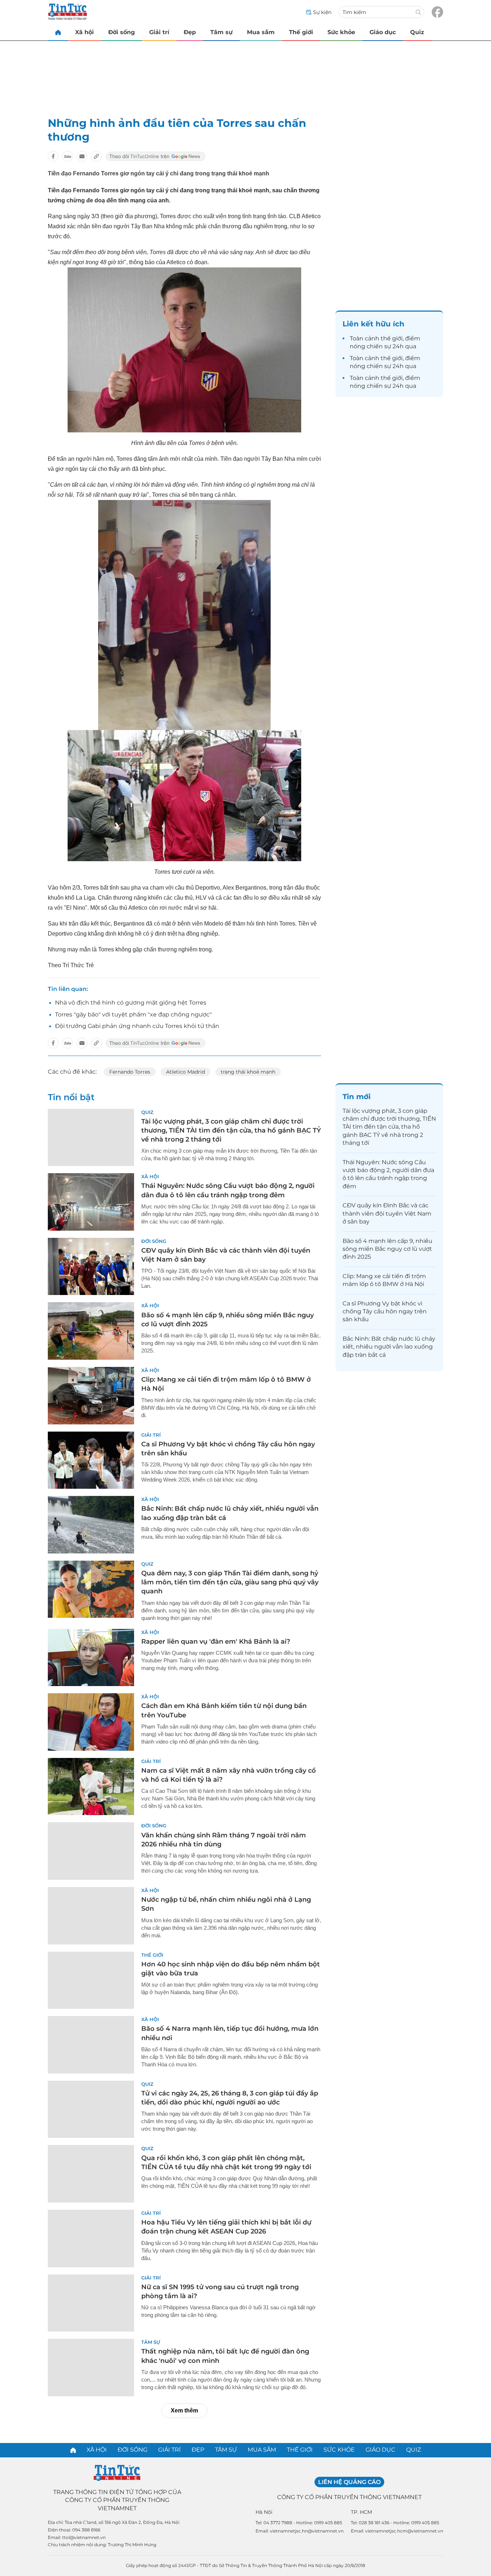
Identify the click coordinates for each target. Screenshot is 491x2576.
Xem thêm (184, 2410)
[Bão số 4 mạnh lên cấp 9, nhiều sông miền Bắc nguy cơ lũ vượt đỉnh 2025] (91, 1331)
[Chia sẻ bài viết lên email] (82, 156)
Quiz (417, 32)
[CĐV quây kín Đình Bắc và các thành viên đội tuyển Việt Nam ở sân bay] (91, 1267)
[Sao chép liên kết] (96, 156)
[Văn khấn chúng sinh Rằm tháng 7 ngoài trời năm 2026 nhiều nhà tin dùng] (91, 1851)
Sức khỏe (341, 32)
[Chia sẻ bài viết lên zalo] (68, 156)
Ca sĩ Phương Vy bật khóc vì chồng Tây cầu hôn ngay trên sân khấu (385, 1312)
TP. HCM (361, 2512)
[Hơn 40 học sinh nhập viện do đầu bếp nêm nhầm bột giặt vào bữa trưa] (91, 1980)
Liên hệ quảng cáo (349, 2482)
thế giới (392, 338)
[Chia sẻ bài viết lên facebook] (53, 156)
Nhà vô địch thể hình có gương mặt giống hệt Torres (131, 1003)
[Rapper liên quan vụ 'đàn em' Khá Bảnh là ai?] (91, 1658)
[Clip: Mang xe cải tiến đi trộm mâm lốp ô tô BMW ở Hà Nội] (91, 1396)
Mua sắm (261, 32)
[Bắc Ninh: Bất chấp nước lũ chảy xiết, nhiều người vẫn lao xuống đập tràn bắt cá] (91, 1525)
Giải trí (159, 32)
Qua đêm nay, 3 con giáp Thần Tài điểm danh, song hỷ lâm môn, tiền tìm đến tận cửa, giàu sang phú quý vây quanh (230, 1582)
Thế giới (301, 32)
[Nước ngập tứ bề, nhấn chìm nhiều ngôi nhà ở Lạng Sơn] (91, 1916)
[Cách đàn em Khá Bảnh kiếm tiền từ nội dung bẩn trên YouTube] (91, 1722)
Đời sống (121, 32)
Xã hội (84, 32)
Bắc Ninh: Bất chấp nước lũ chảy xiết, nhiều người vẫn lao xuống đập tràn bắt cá (389, 1347)
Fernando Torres (130, 1072)
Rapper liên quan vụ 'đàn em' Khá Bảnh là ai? (216, 1641)
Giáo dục (383, 32)
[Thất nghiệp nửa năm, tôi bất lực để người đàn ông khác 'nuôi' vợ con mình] (91, 2368)
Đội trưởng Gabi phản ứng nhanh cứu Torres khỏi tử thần (137, 1026)
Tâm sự (221, 32)
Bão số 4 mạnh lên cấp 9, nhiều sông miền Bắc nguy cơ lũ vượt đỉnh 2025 (387, 1249)
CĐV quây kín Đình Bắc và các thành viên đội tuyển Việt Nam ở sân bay (387, 1213)
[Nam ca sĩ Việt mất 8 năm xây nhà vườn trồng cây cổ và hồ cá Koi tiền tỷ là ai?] (91, 1787)
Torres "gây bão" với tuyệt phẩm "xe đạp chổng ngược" (133, 1014)
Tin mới (357, 1097)
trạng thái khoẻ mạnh (248, 1072)
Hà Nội (264, 2512)
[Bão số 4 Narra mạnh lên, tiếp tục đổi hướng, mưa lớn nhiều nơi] (91, 2045)
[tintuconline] (58, 32)
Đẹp (190, 32)
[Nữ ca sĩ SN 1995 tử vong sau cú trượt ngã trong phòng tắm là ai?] (91, 2303)
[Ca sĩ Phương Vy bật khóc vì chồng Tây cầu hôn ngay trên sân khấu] (91, 1460)
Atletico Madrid (185, 1072)
